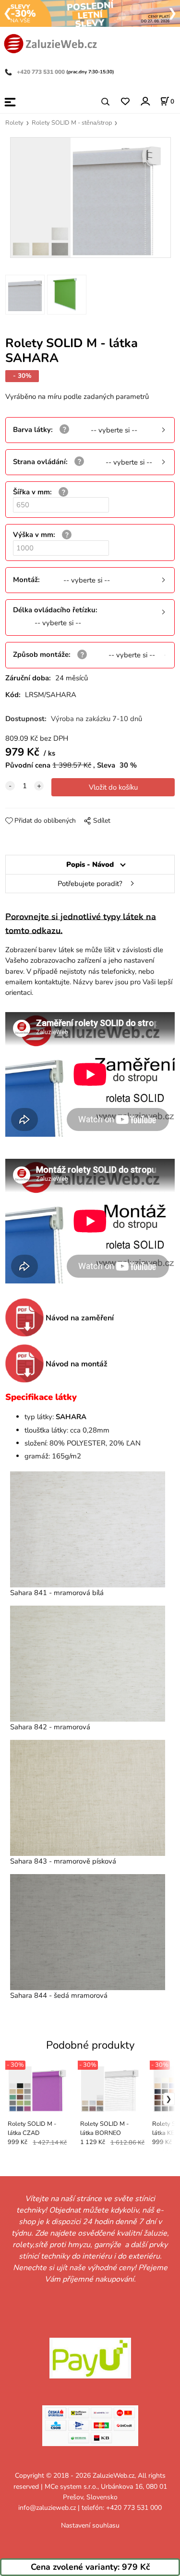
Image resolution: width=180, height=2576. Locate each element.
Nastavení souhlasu (90, 2525)
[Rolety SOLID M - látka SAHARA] (90, 198)
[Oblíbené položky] (125, 102)
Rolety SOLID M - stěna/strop (72, 123)
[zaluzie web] (50, 43)
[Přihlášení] (145, 101)
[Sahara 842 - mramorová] (88, 1664)
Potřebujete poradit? (90, 884)
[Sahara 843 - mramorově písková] (88, 1798)
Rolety (14, 123)
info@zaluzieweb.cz (47, 2508)
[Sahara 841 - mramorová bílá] (88, 1529)
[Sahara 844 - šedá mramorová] (88, 1932)
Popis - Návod (90, 864)
